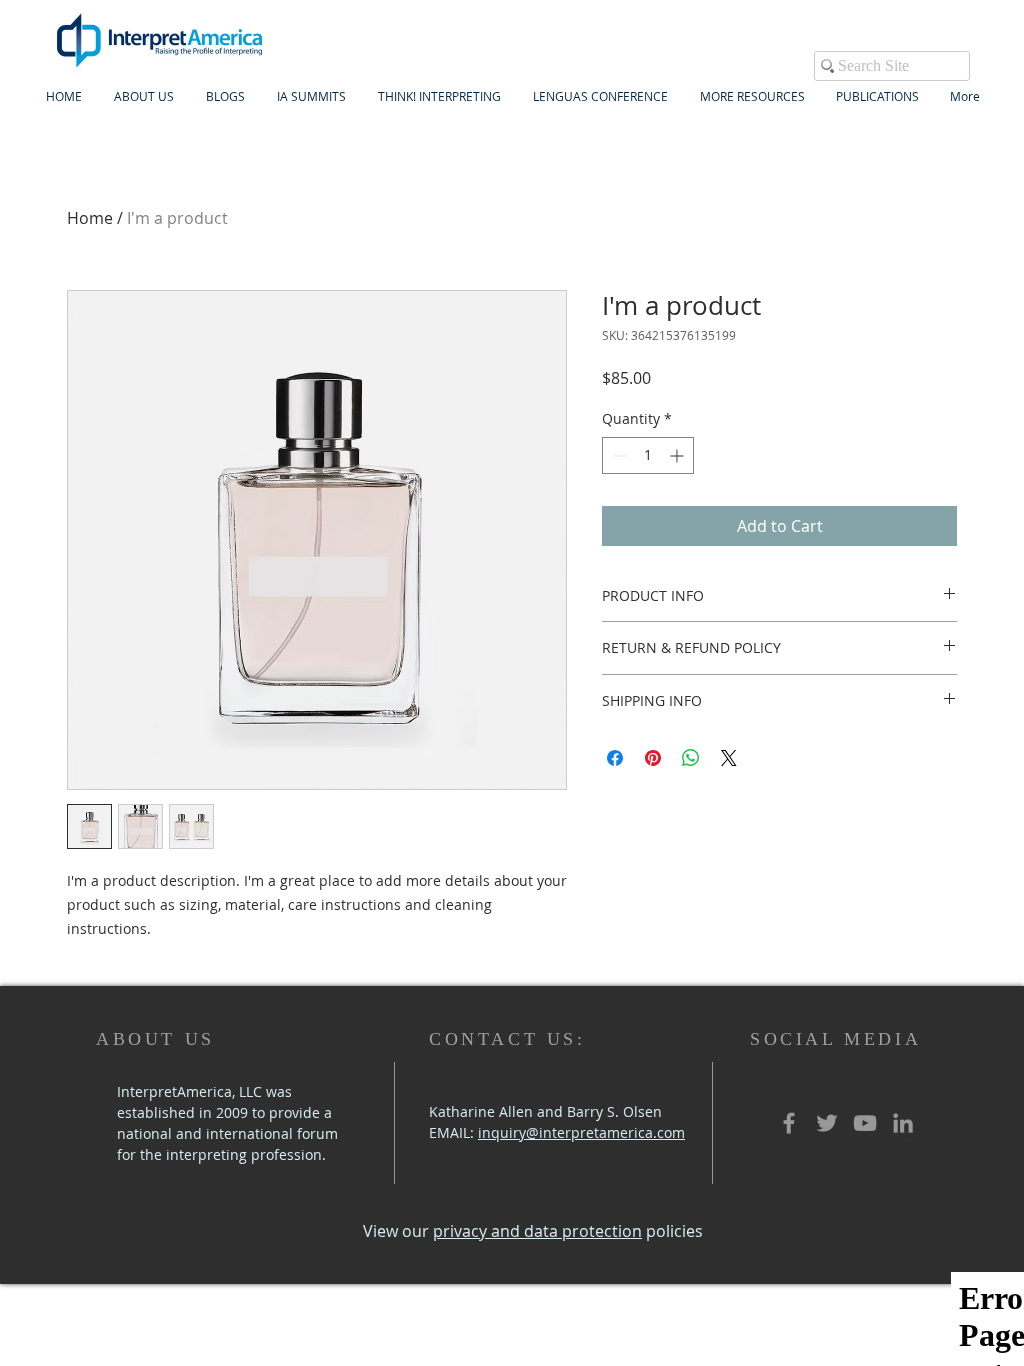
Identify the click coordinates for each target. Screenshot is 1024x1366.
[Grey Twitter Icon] (827, 1123)
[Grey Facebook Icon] (789, 1123)
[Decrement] (617, 455)
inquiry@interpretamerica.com (581, 1132)
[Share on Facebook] (615, 758)
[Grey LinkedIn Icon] (903, 1123)
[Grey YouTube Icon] (865, 1123)
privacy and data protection (537, 1231)
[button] (311, 96)
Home (90, 218)
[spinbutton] (648, 455)
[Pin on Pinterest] (653, 758)
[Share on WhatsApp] (691, 758)
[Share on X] (729, 758)
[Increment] (678, 455)
